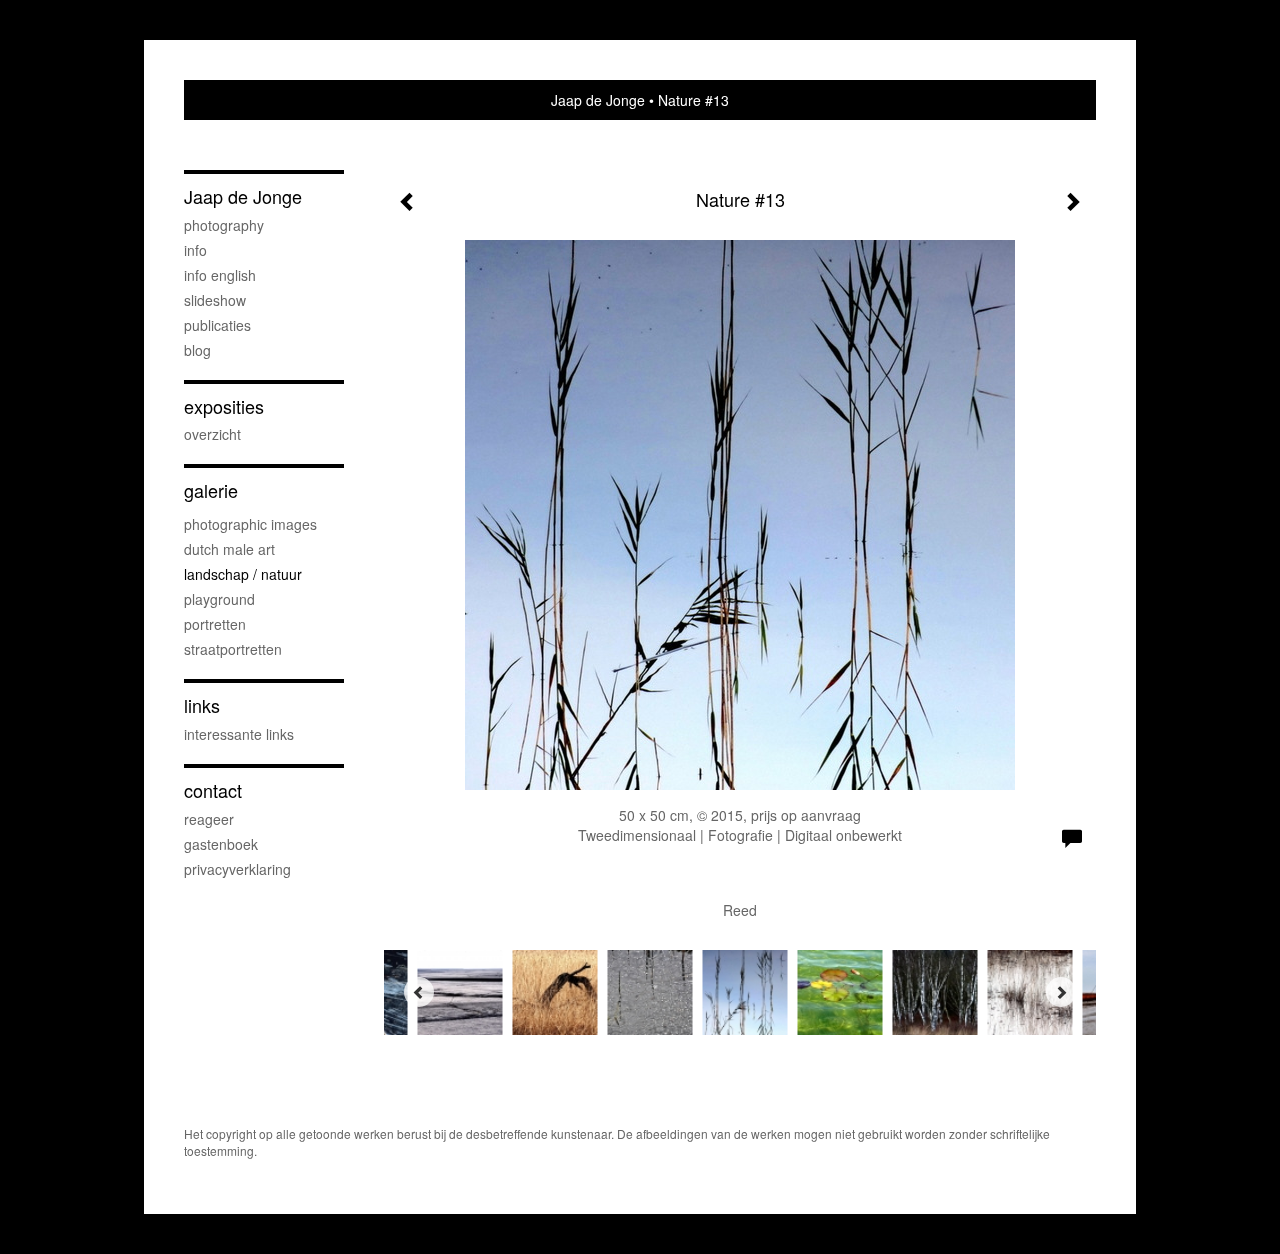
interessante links (239, 734)
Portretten (215, 624)
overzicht (212, 434)
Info (195, 250)
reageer (209, 819)
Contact (213, 790)
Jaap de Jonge (598, 100)
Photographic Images (250, 524)
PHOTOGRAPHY (224, 225)
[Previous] (419, 992)
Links (202, 705)
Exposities (224, 406)
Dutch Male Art (229, 549)
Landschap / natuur (243, 574)
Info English (220, 275)
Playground (219, 599)
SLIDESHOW (215, 300)
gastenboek (221, 844)
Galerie (211, 490)
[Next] (1061, 992)
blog (197, 350)
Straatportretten (233, 649)
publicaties (217, 325)
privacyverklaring (237, 869)
